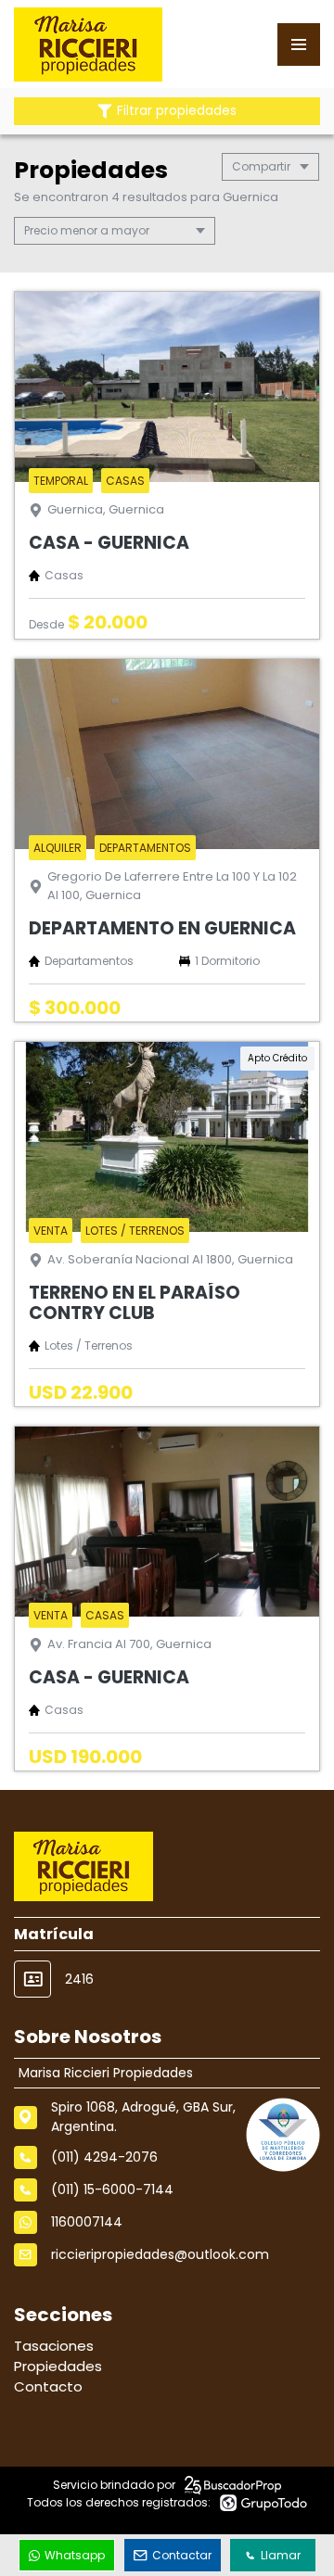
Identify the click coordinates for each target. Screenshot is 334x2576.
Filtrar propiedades (177, 111)
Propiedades (58, 2366)
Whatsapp (75, 2555)
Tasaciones (54, 2346)
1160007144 (87, 2222)
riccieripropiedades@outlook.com (160, 2254)
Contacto (48, 2386)
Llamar (281, 2555)
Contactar (182, 2555)
